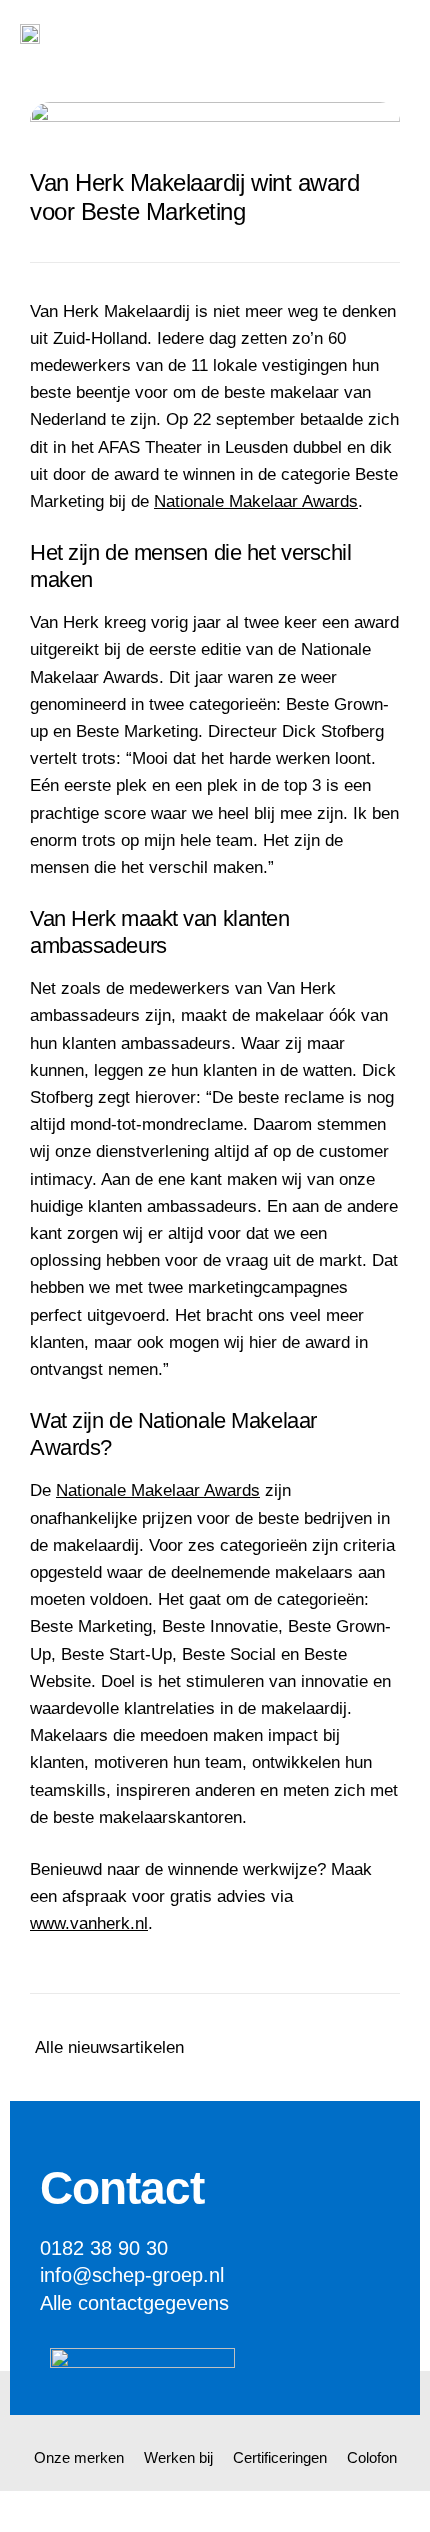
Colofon (372, 2457)
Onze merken (79, 2457)
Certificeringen (280, 2457)
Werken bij (178, 2457)
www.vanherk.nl (89, 1923)
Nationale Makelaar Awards (256, 501)
